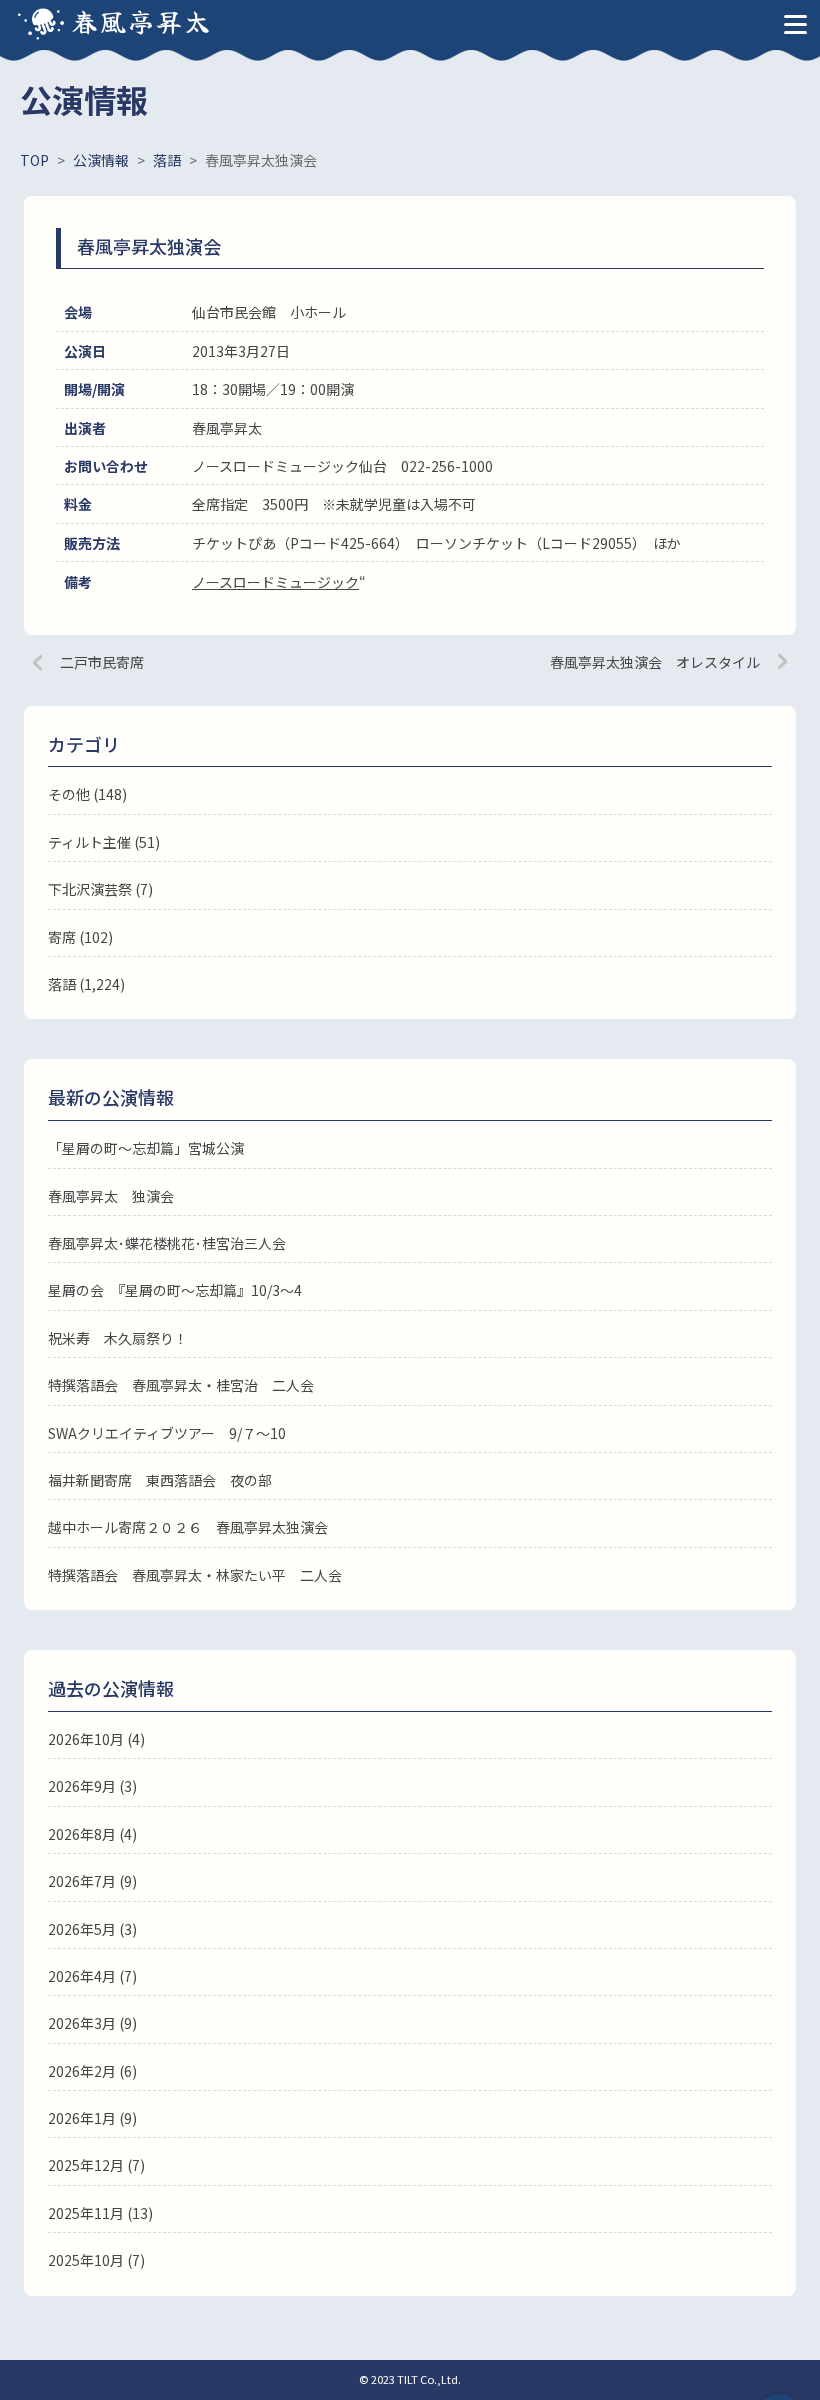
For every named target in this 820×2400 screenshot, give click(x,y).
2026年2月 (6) (92, 2071)
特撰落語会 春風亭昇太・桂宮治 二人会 (181, 1385)
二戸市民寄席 (102, 662)
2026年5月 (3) (92, 1929)
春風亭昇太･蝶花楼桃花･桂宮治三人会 (167, 1243)
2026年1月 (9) (92, 2118)
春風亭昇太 (142, 20)
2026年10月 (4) (96, 1739)
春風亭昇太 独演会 (111, 1196)
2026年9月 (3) (92, 1786)
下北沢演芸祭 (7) (100, 889)
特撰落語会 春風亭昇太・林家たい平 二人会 (195, 1575)
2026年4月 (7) (92, 1976)
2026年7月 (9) (92, 1881)
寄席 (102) (80, 937)
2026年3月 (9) (92, 2023)
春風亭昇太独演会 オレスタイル (655, 662)
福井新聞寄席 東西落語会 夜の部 (160, 1480)
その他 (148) (87, 794)
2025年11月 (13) (100, 2213)
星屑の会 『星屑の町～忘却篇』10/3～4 (175, 1290)
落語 (62, 984)
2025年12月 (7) (96, 2165)
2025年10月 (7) (96, 2260)
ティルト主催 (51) (104, 842)
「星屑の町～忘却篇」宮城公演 (146, 1148)
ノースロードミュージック (275, 582)
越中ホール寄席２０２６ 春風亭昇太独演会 (188, 1527)
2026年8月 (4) (92, 1834)
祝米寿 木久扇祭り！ (118, 1338)
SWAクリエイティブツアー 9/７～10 (167, 1433)
